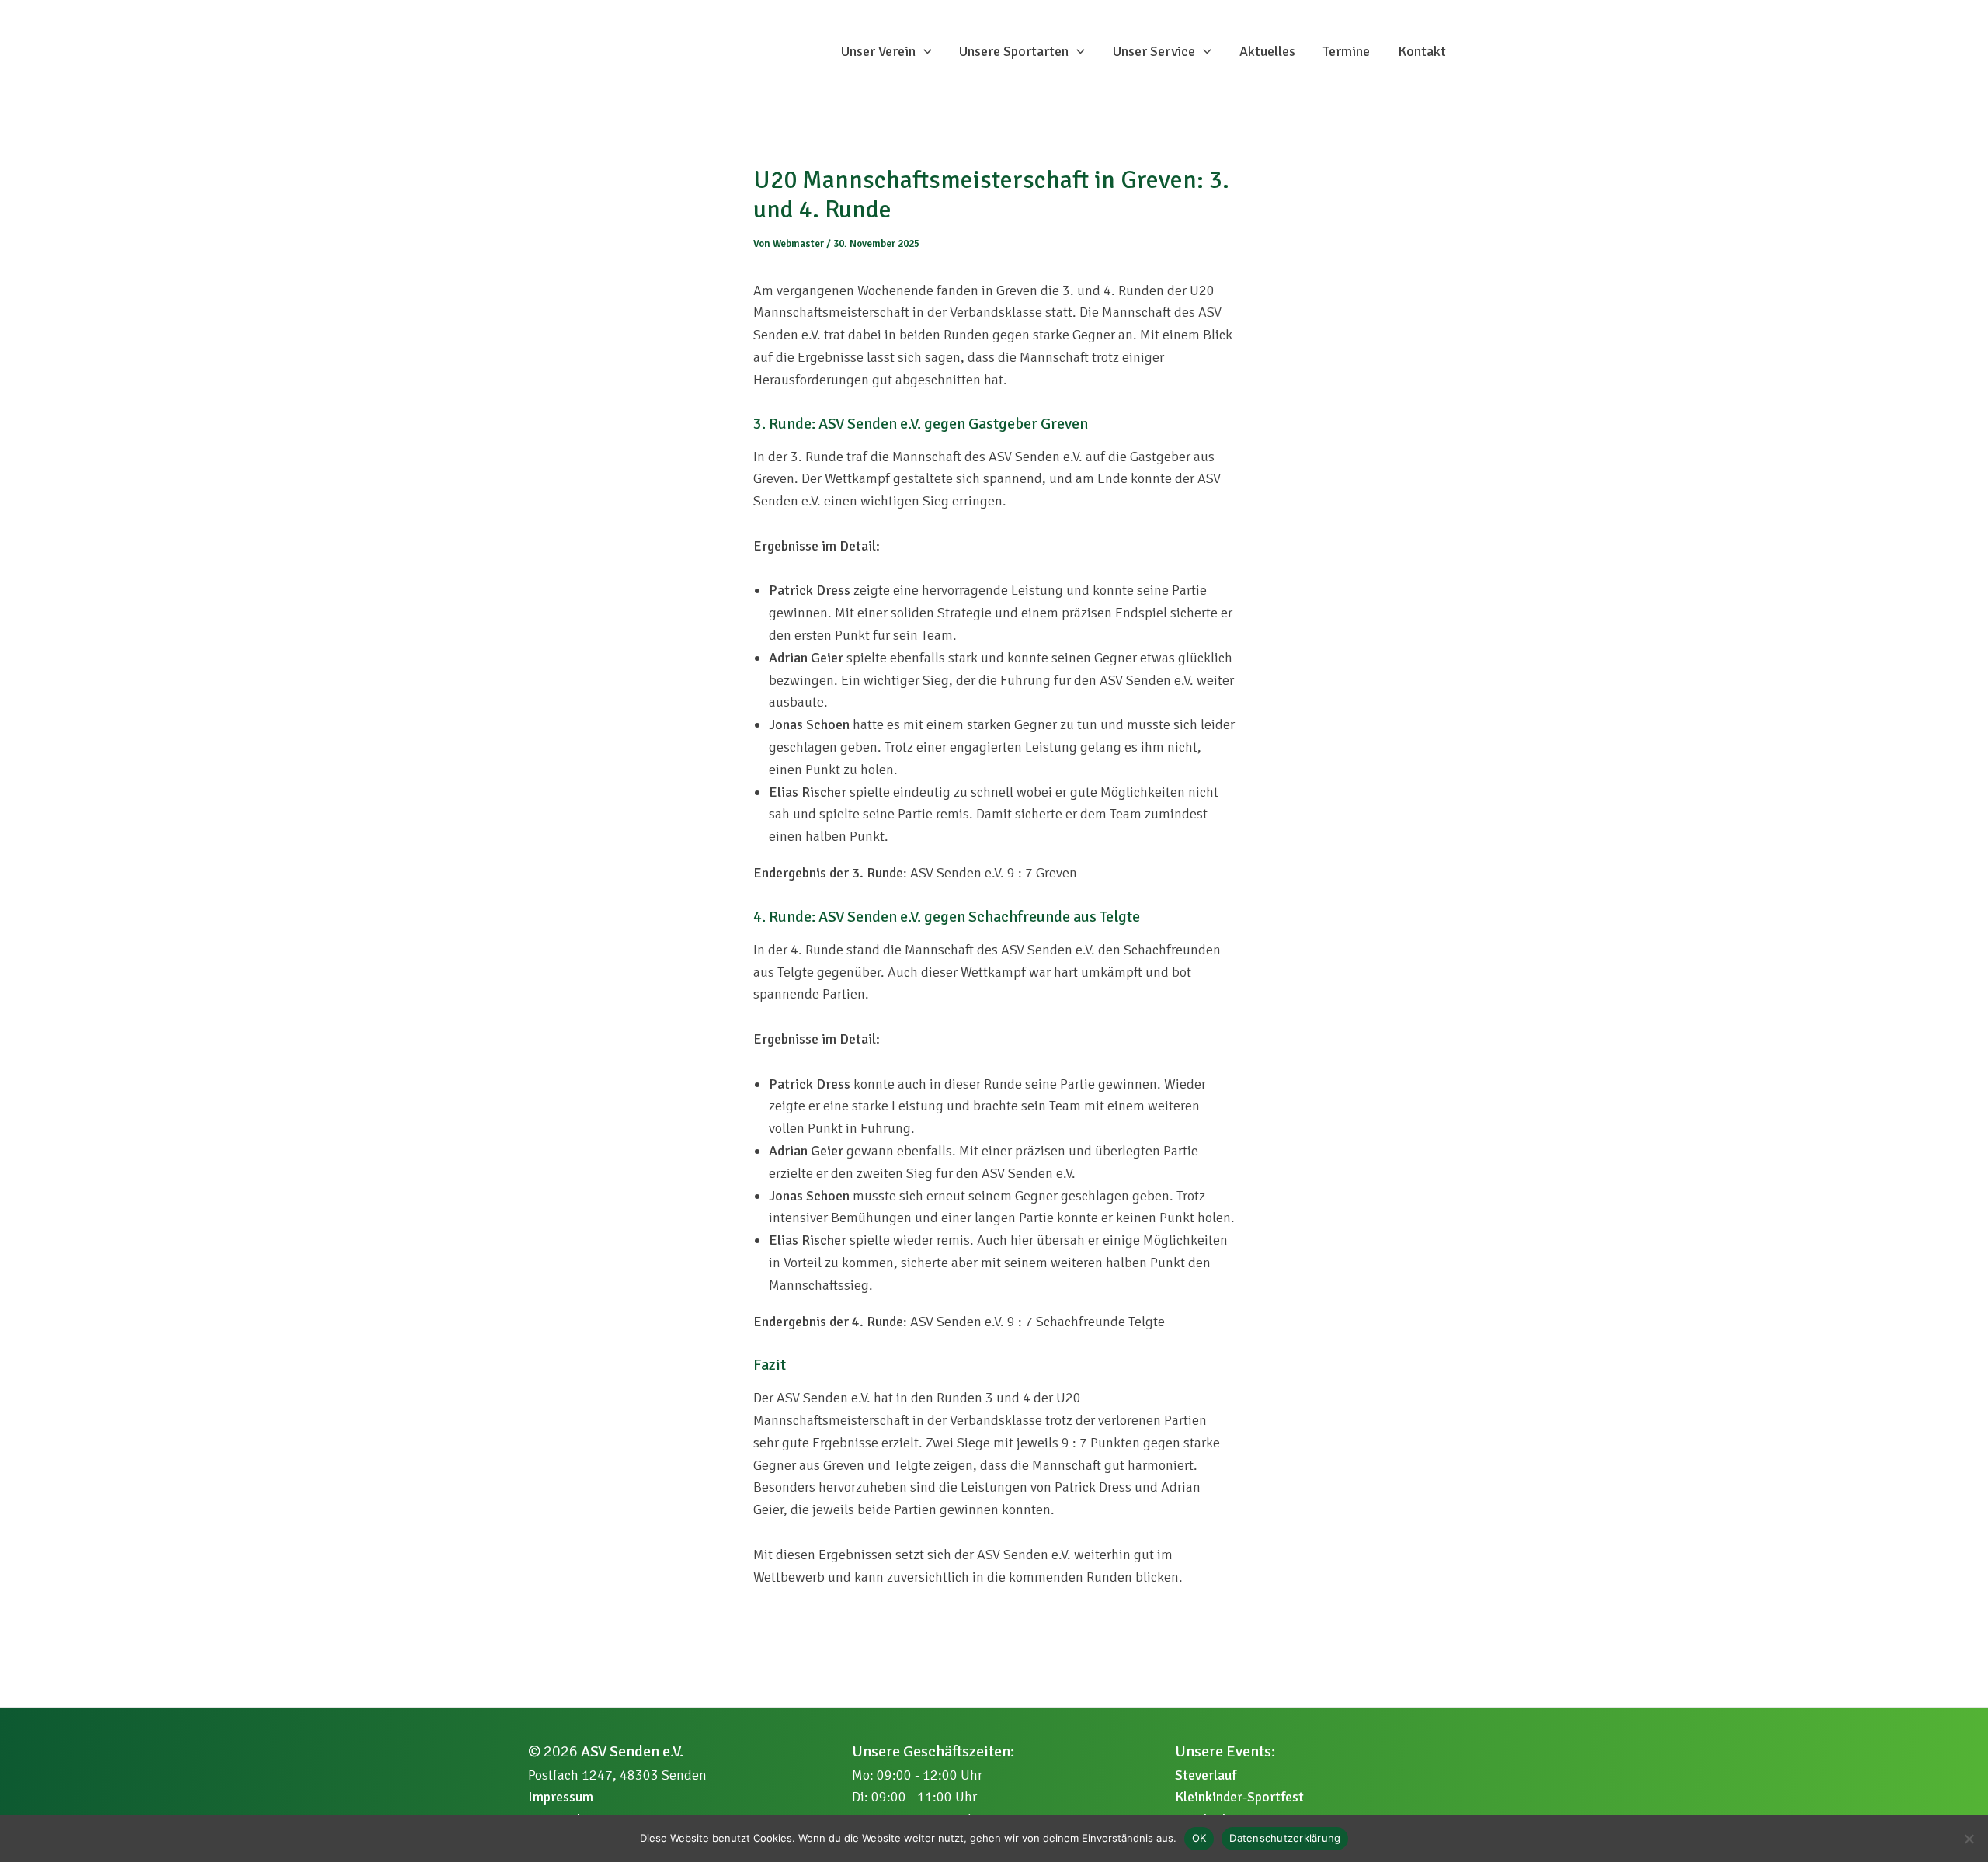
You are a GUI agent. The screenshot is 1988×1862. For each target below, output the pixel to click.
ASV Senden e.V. (632, 1751)
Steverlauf (1206, 1775)
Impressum (561, 1797)
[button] (924, 51)
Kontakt (1422, 51)
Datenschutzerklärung (1285, 1838)
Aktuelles (1267, 51)
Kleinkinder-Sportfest (1239, 1797)
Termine (1347, 51)
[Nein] (1969, 1839)
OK (1199, 1838)
